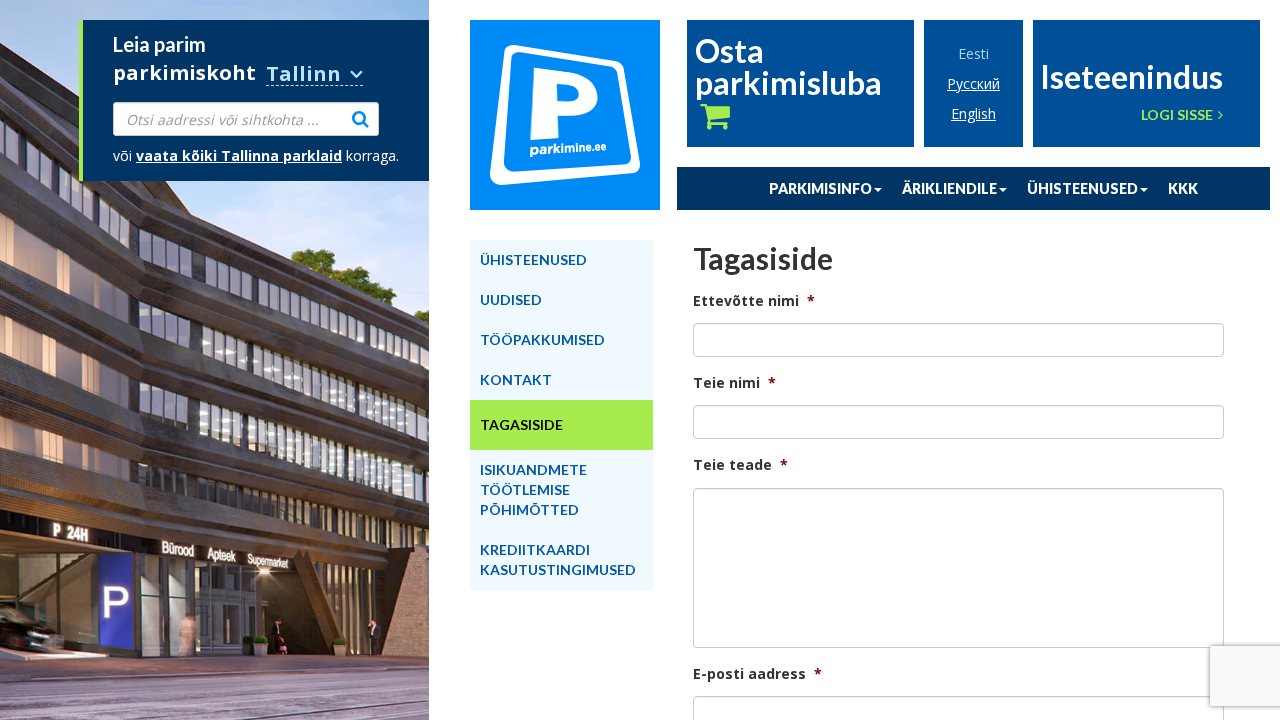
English (973, 113)
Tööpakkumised (542, 339)
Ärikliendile (949, 188)
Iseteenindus (1131, 75)
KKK (1183, 188)
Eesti (973, 53)
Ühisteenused (1082, 188)
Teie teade (740, 465)
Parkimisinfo (820, 188)
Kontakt (516, 379)
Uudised (511, 299)
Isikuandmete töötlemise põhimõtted (533, 489)
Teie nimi (734, 383)
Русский (973, 83)
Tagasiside (521, 424)
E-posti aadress (757, 674)
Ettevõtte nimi (754, 301)
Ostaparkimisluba (788, 68)
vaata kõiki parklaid (239, 155)
